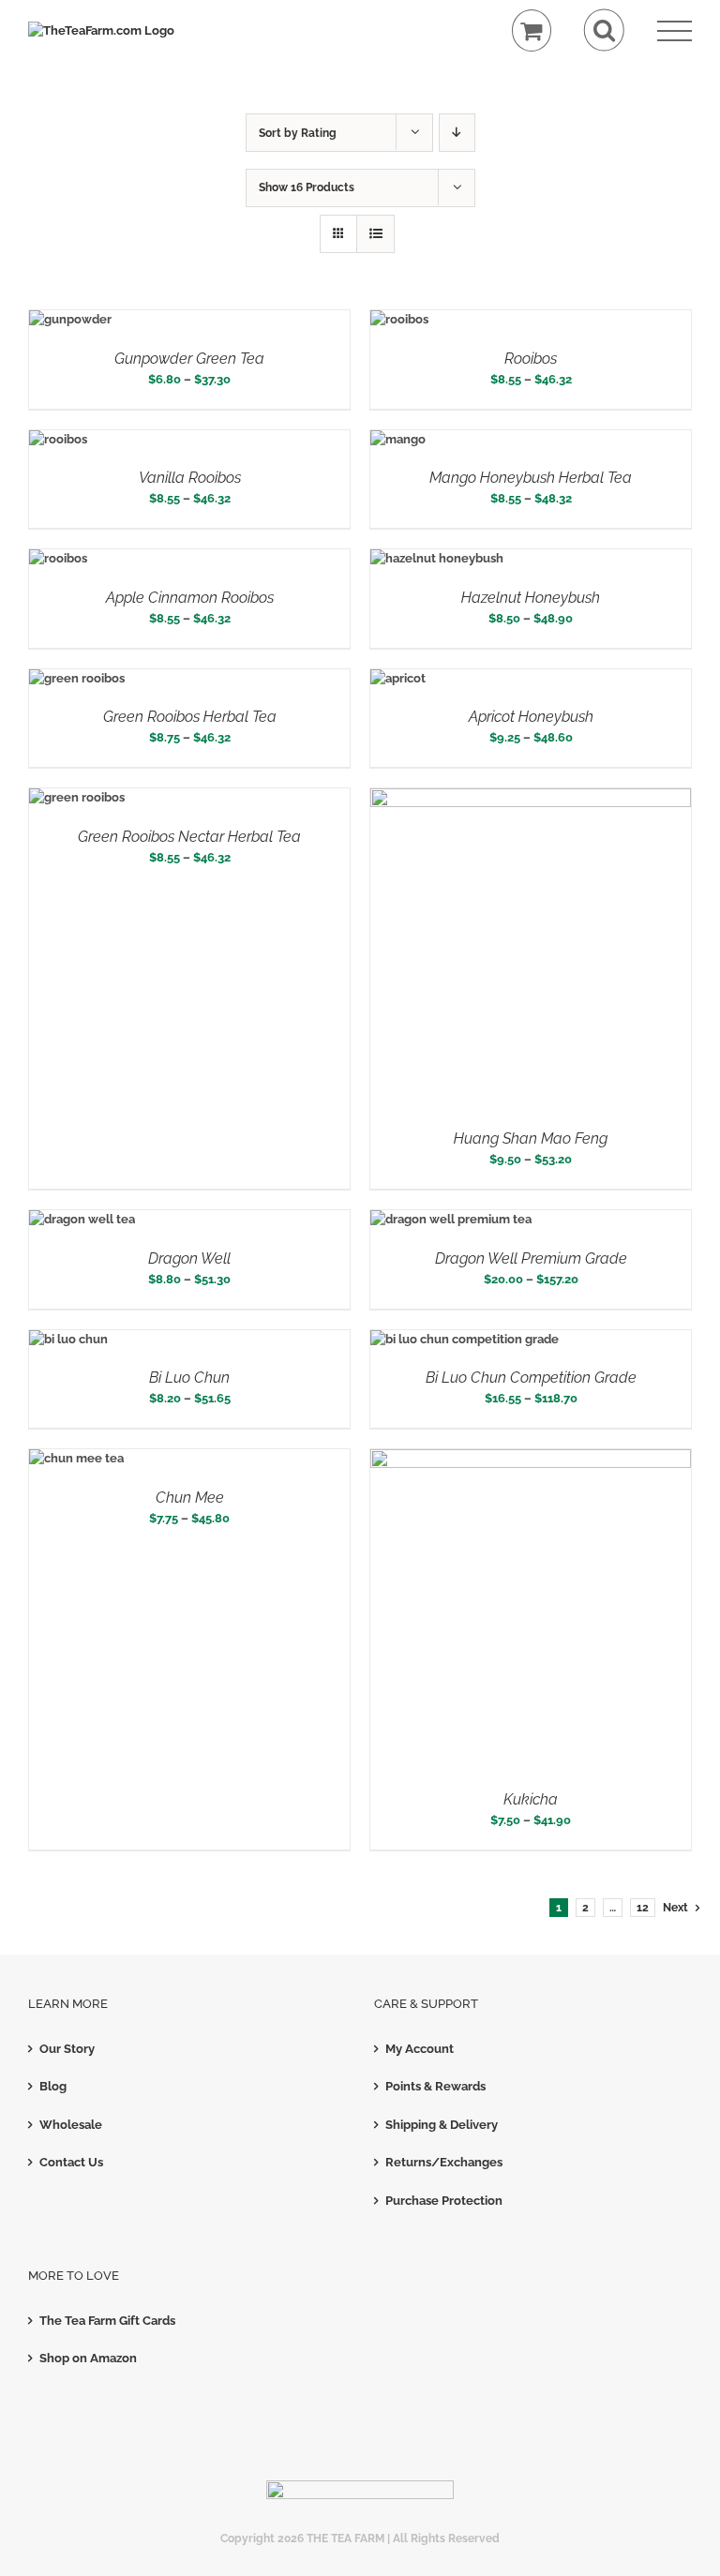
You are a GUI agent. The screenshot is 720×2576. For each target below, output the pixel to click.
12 (643, 1908)
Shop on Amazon (88, 2358)
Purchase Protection (444, 2201)
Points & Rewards (435, 2086)
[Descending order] (457, 133)
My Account (420, 2049)
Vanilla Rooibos (190, 478)
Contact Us (71, 2162)
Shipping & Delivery (442, 2125)
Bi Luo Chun (189, 1378)
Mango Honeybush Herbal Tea (531, 478)
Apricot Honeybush (531, 717)
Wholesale (71, 2125)
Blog (53, 2086)
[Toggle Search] (604, 30)
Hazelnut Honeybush (531, 598)
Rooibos (531, 359)
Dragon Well (189, 1258)
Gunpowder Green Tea (189, 359)
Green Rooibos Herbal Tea (190, 717)
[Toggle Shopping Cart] (532, 30)
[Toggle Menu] (675, 31)
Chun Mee (190, 1498)
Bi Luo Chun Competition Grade (531, 1378)
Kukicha (531, 1799)
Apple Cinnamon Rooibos (190, 598)
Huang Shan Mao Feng (531, 1138)
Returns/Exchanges (444, 2162)
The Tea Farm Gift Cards (107, 2321)
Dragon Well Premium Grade (531, 1258)
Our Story (67, 2049)
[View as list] (375, 234)
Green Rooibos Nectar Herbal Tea (189, 837)
